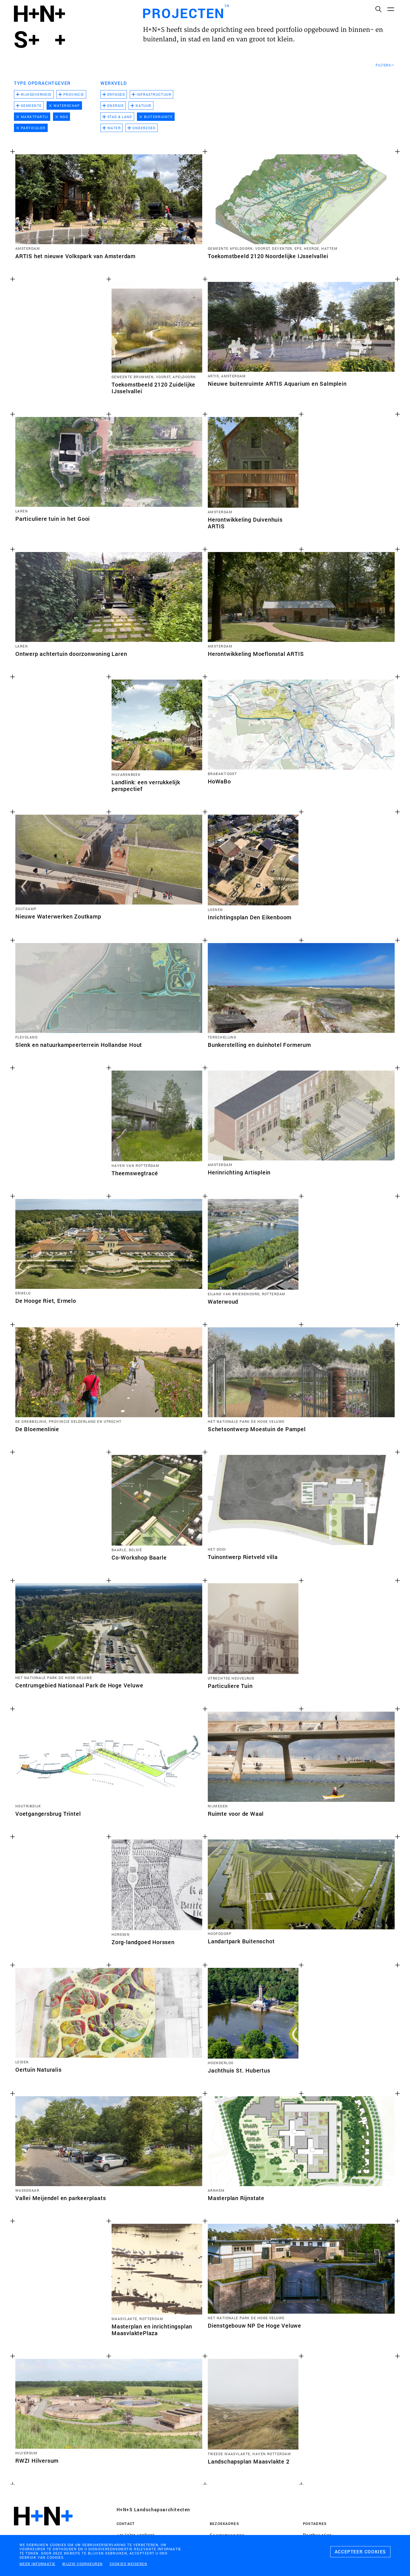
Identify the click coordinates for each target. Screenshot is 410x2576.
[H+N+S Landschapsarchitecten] (43, 2531)
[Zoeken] (378, 9)
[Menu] (390, 9)
